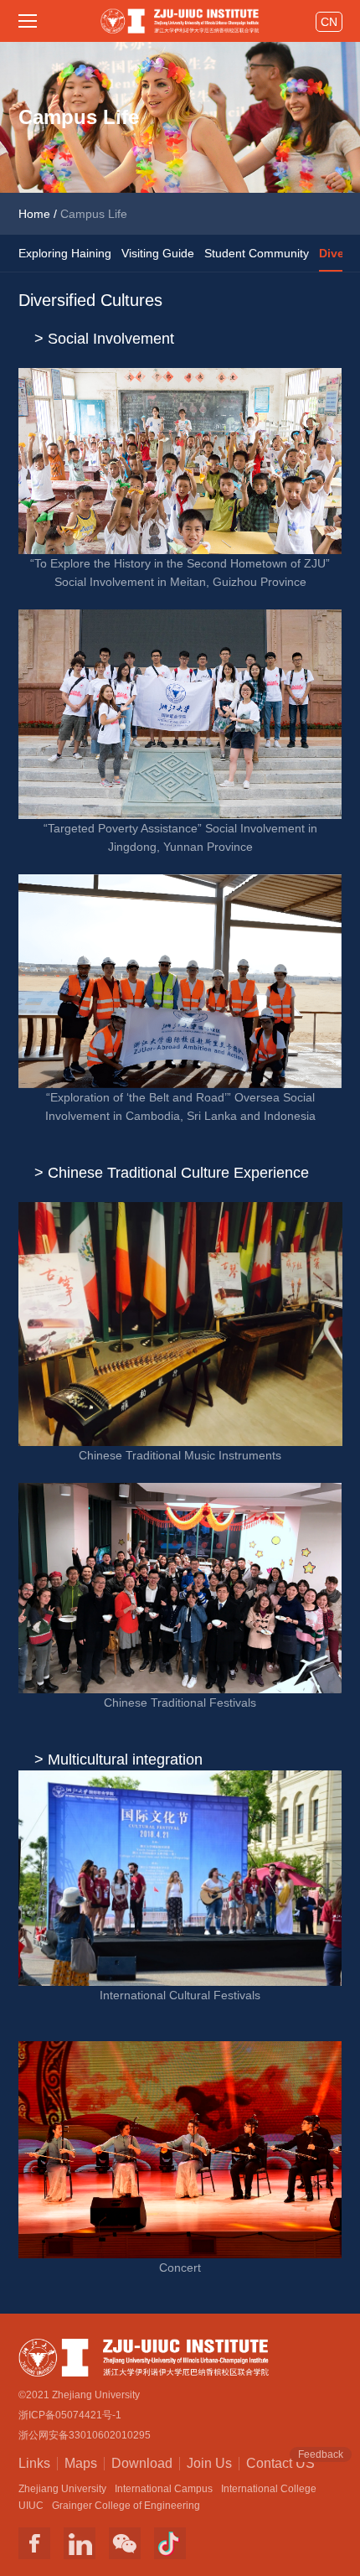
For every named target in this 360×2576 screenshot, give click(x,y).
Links (34, 2463)
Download (142, 2463)
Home (34, 214)
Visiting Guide (158, 253)
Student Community (257, 253)
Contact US (280, 2462)
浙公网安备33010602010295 (85, 2435)
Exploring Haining (65, 253)
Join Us (209, 2463)
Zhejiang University (62, 2489)
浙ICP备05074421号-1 (70, 2415)
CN (329, 22)
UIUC (31, 2506)
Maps (81, 2463)
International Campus (164, 2489)
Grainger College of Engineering (126, 2506)
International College (269, 2489)
